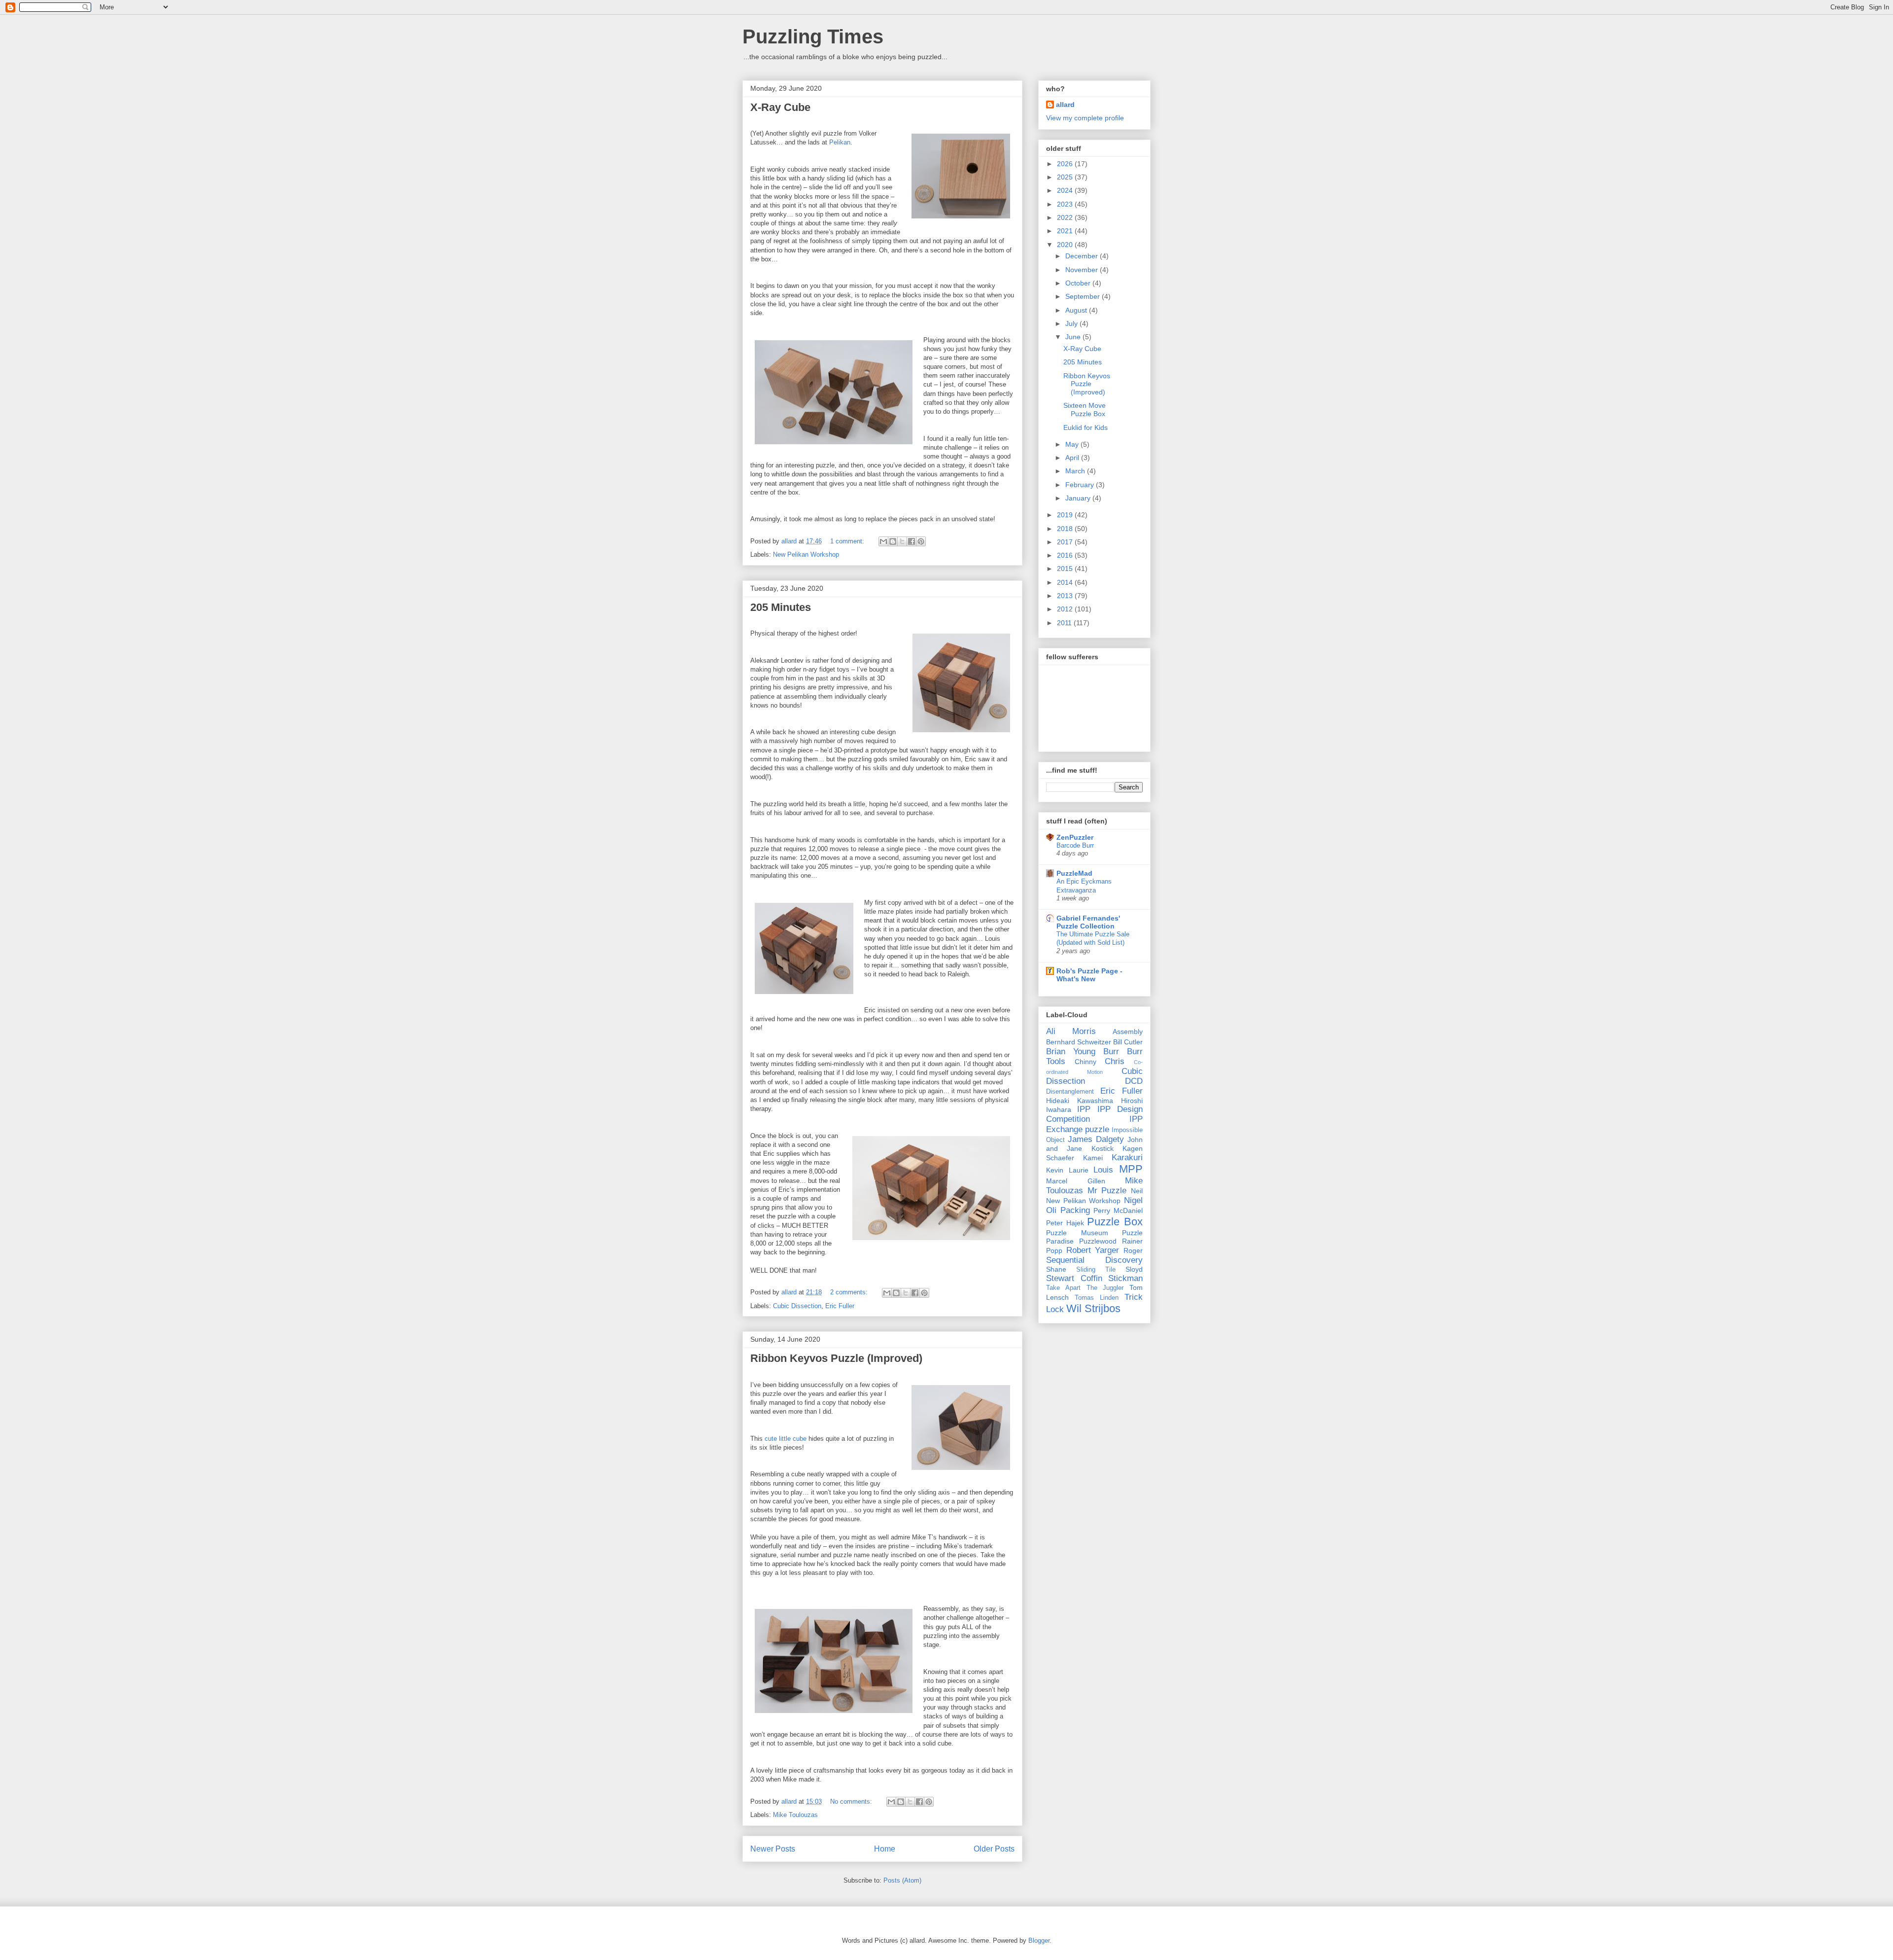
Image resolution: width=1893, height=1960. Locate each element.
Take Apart (1063, 1288)
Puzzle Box (1115, 1222)
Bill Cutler (1128, 1042)
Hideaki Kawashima (1080, 1101)
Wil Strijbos (1093, 1308)
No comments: (852, 1801)
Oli (1051, 1210)
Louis (1103, 1170)
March (1076, 471)
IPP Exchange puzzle (1094, 1124)
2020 (1066, 245)
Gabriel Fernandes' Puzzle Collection (1088, 922)
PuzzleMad (1074, 873)
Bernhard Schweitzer (1079, 1042)
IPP (1084, 1109)
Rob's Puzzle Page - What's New (1089, 975)
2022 (1066, 217)
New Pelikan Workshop (806, 554)
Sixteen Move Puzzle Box (1085, 410)
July (1072, 323)
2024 (1066, 190)
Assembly (1128, 1032)
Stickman (1125, 1278)
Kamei (1093, 1158)
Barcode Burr (1075, 845)
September (1084, 296)
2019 (1066, 515)
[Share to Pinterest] (921, 541)
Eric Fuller (840, 1306)
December (1083, 256)
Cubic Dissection (797, 1306)
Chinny (1086, 1062)
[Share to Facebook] (911, 541)
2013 (1066, 596)
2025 (1066, 177)
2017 (1066, 542)
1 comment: (848, 541)
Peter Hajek (1065, 1223)
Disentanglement (1070, 1092)
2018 (1066, 529)
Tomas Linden (1097, 1298)
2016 (1066, 555)
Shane (1056, 1269)
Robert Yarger (1093, 1250)
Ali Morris (1071, 1031)
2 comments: (850, 1292)
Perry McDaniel (1118, 1211)
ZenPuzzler (1075, 837)
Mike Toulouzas (795, 1815)
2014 (1066, 582)
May (1073, 444)
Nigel (1133, 1200)
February (1081, 485)
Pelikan (840, 142)
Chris (1115, 1061)
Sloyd (1134, 1269)
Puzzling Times (813, 36)
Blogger (1039, 1941)
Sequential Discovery (1094, 1260)
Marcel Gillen (1076, 1181)
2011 (1065, 623)
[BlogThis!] (893, 541)
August (1077, 310)
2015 (1066, 569)
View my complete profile (1085, 118)
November (1083, 270)
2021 (1066, 231)
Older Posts (994, 1849)
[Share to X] (902, 541)
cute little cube (786, 1439)
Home (885, 1849)
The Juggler (1105, 1288)
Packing (1075, 1210)
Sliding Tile (1096, 1270)
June (1074, 337)
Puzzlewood (1098, 1241)
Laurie (1079, 1170)
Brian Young (1071, 1051)
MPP (1131, 1169)
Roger (1133, 1250)
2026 (1066, 164)
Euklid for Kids (1086, 428)
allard (1065, 105)
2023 (1066, 204)
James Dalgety (1096, 1139)
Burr (1111, 1051)
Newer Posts (773, 1849)
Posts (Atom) (902, 1880)
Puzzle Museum (1077, 1233)
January (1079, 498)
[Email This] (883, 541)
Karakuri (1127, 1158)
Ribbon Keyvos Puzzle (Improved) (836, 1358)
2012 (1066, 609)
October (1079, 283)
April (1073, 458)
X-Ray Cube (780, 107)
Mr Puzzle (1107, 1191)
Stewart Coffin (1074, 1278)
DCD (1134, 1081)
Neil (1137, 1191)
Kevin (1055, 1170)
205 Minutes (781, 607)
